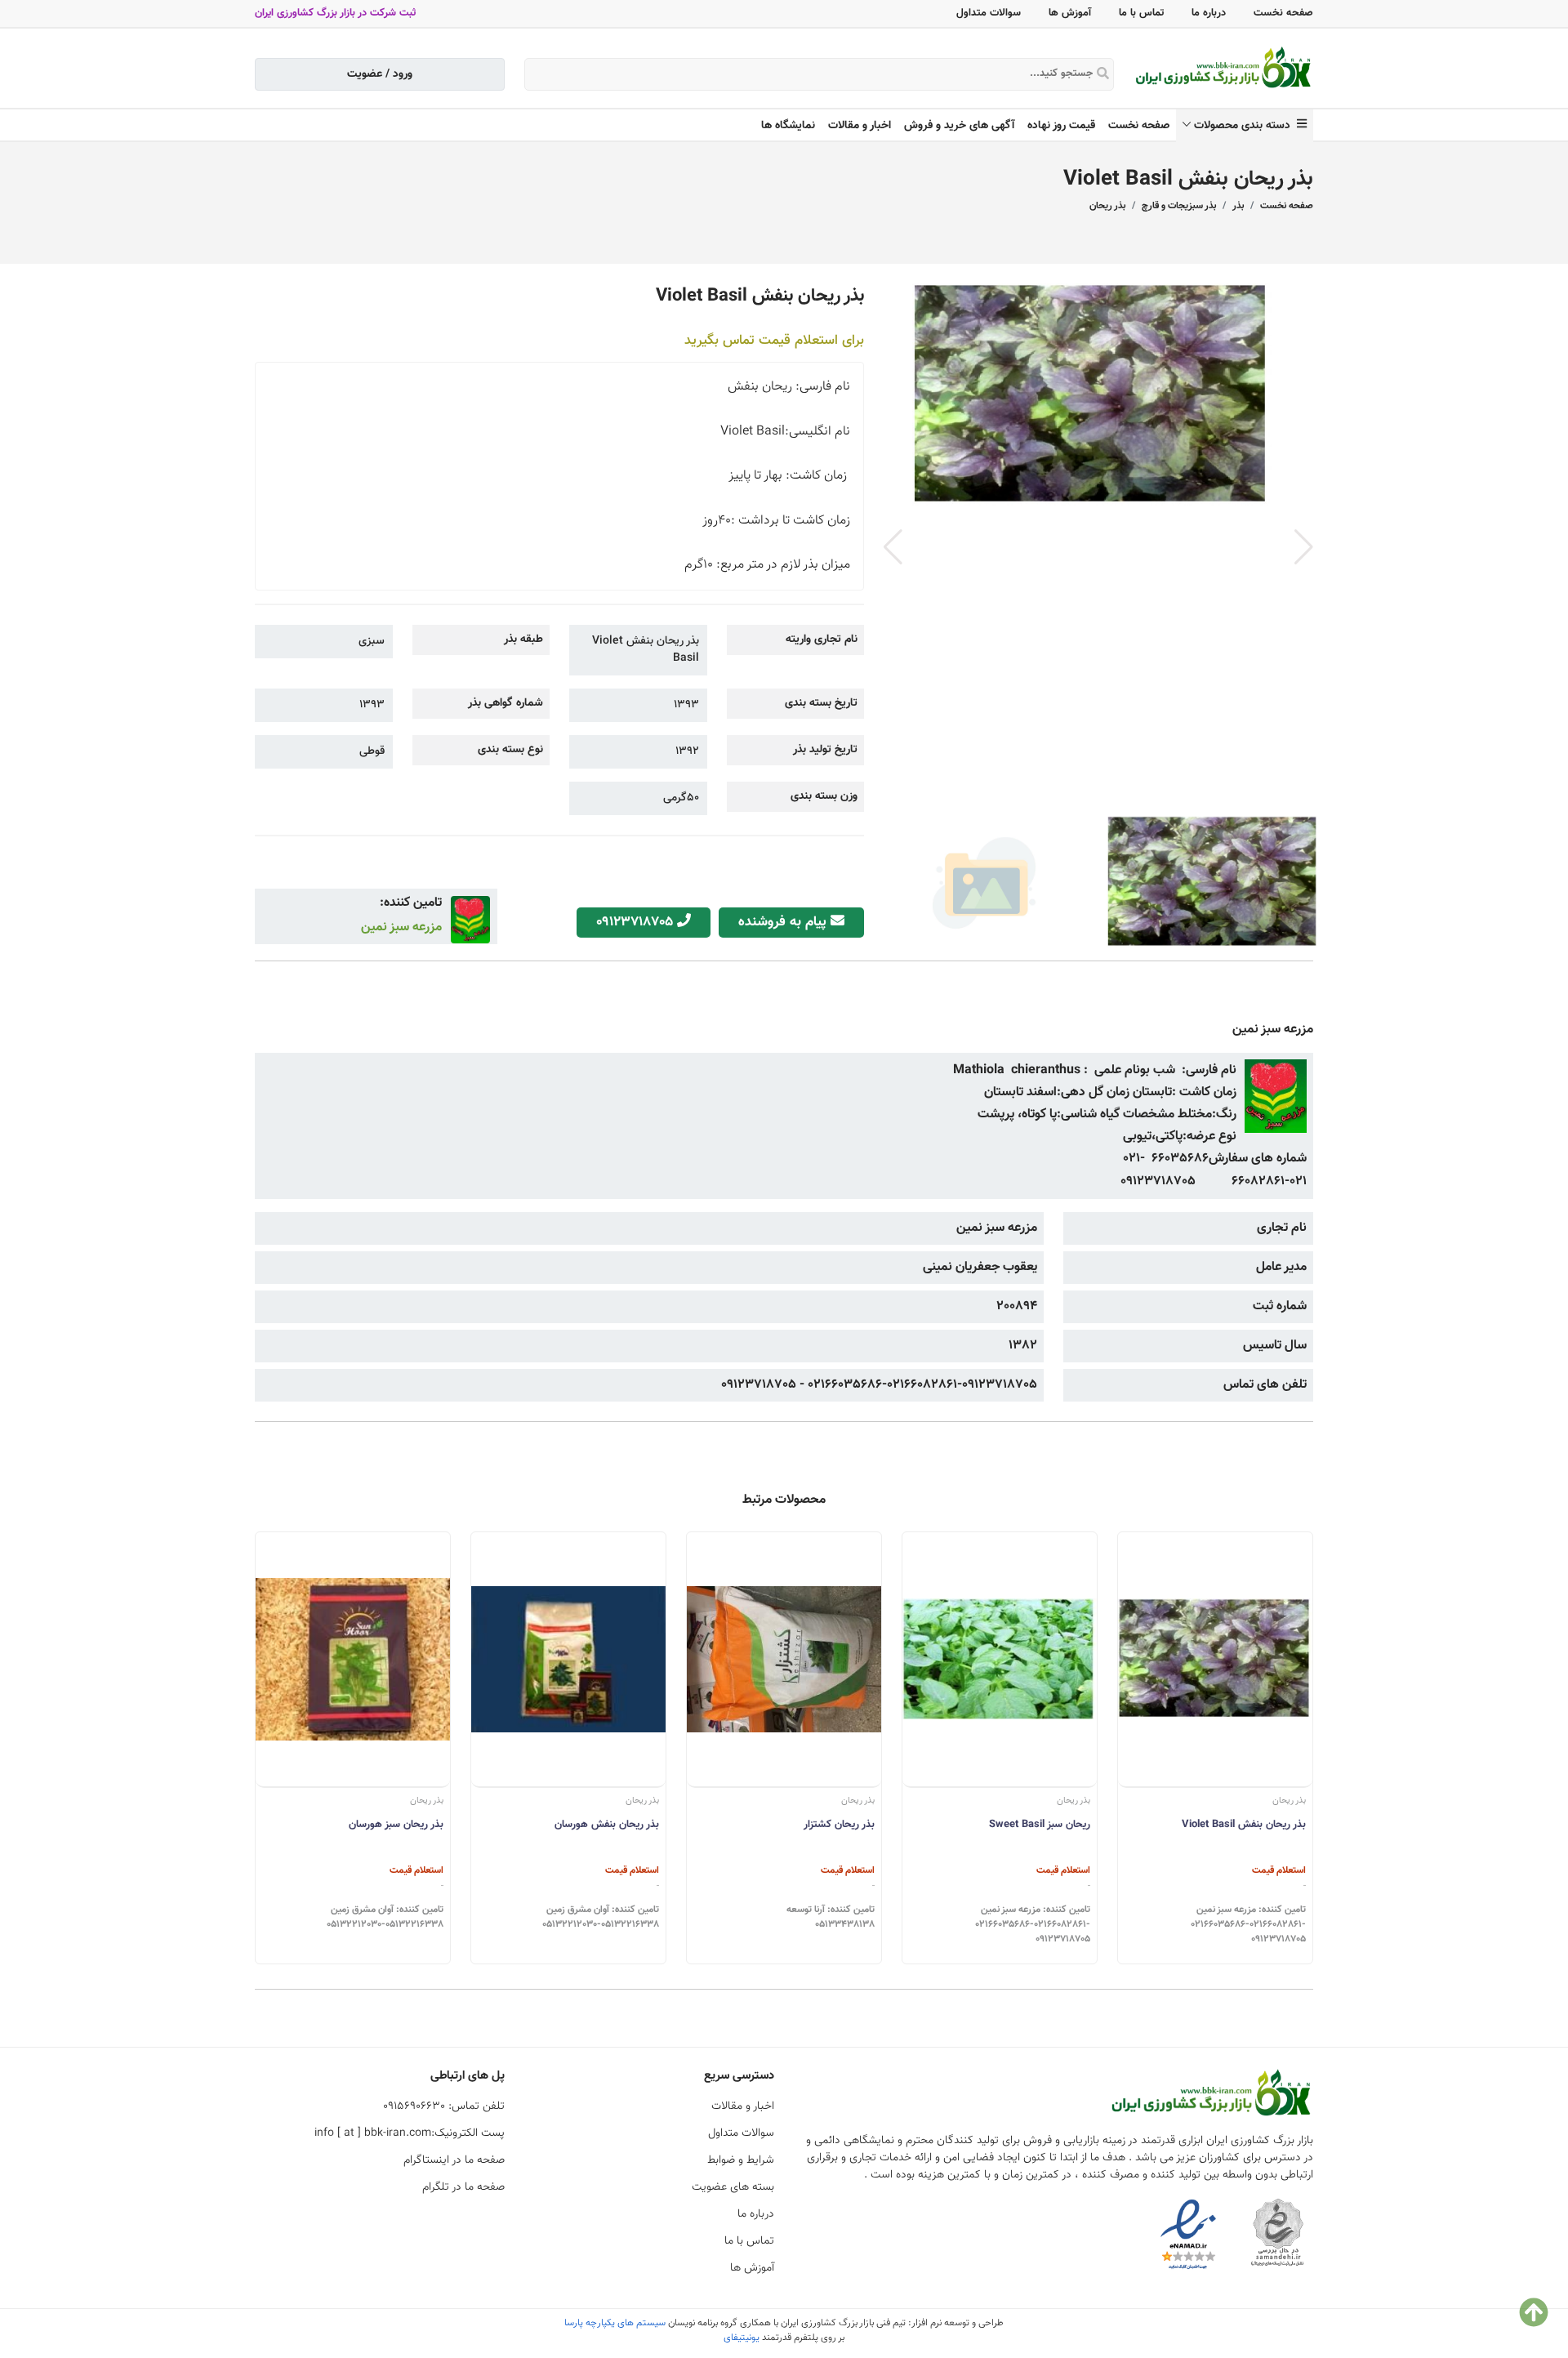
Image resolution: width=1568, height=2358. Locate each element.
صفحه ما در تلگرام (463, 2187)
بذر (1238, 206)
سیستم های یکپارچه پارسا (615, 2323)
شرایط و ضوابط (741, 2160)
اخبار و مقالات (860, 126)
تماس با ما (1141, 13)
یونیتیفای (742, 2338)
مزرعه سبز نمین (401, 927)
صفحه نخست (1283, 13)
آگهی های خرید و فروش (959, 126)
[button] (1304, 547)
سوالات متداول (989, 13)
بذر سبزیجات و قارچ (1179, 206)
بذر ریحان (1107, 206)
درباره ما (1209, 13)
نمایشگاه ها (788, 126)
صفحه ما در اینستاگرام (454, 2160)
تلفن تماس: (444, 2106)
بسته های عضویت (733, 2187)
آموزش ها (1070, 13)
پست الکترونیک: (410, 2133)
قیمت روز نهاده (1061, 126)
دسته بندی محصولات (1245, 126)
